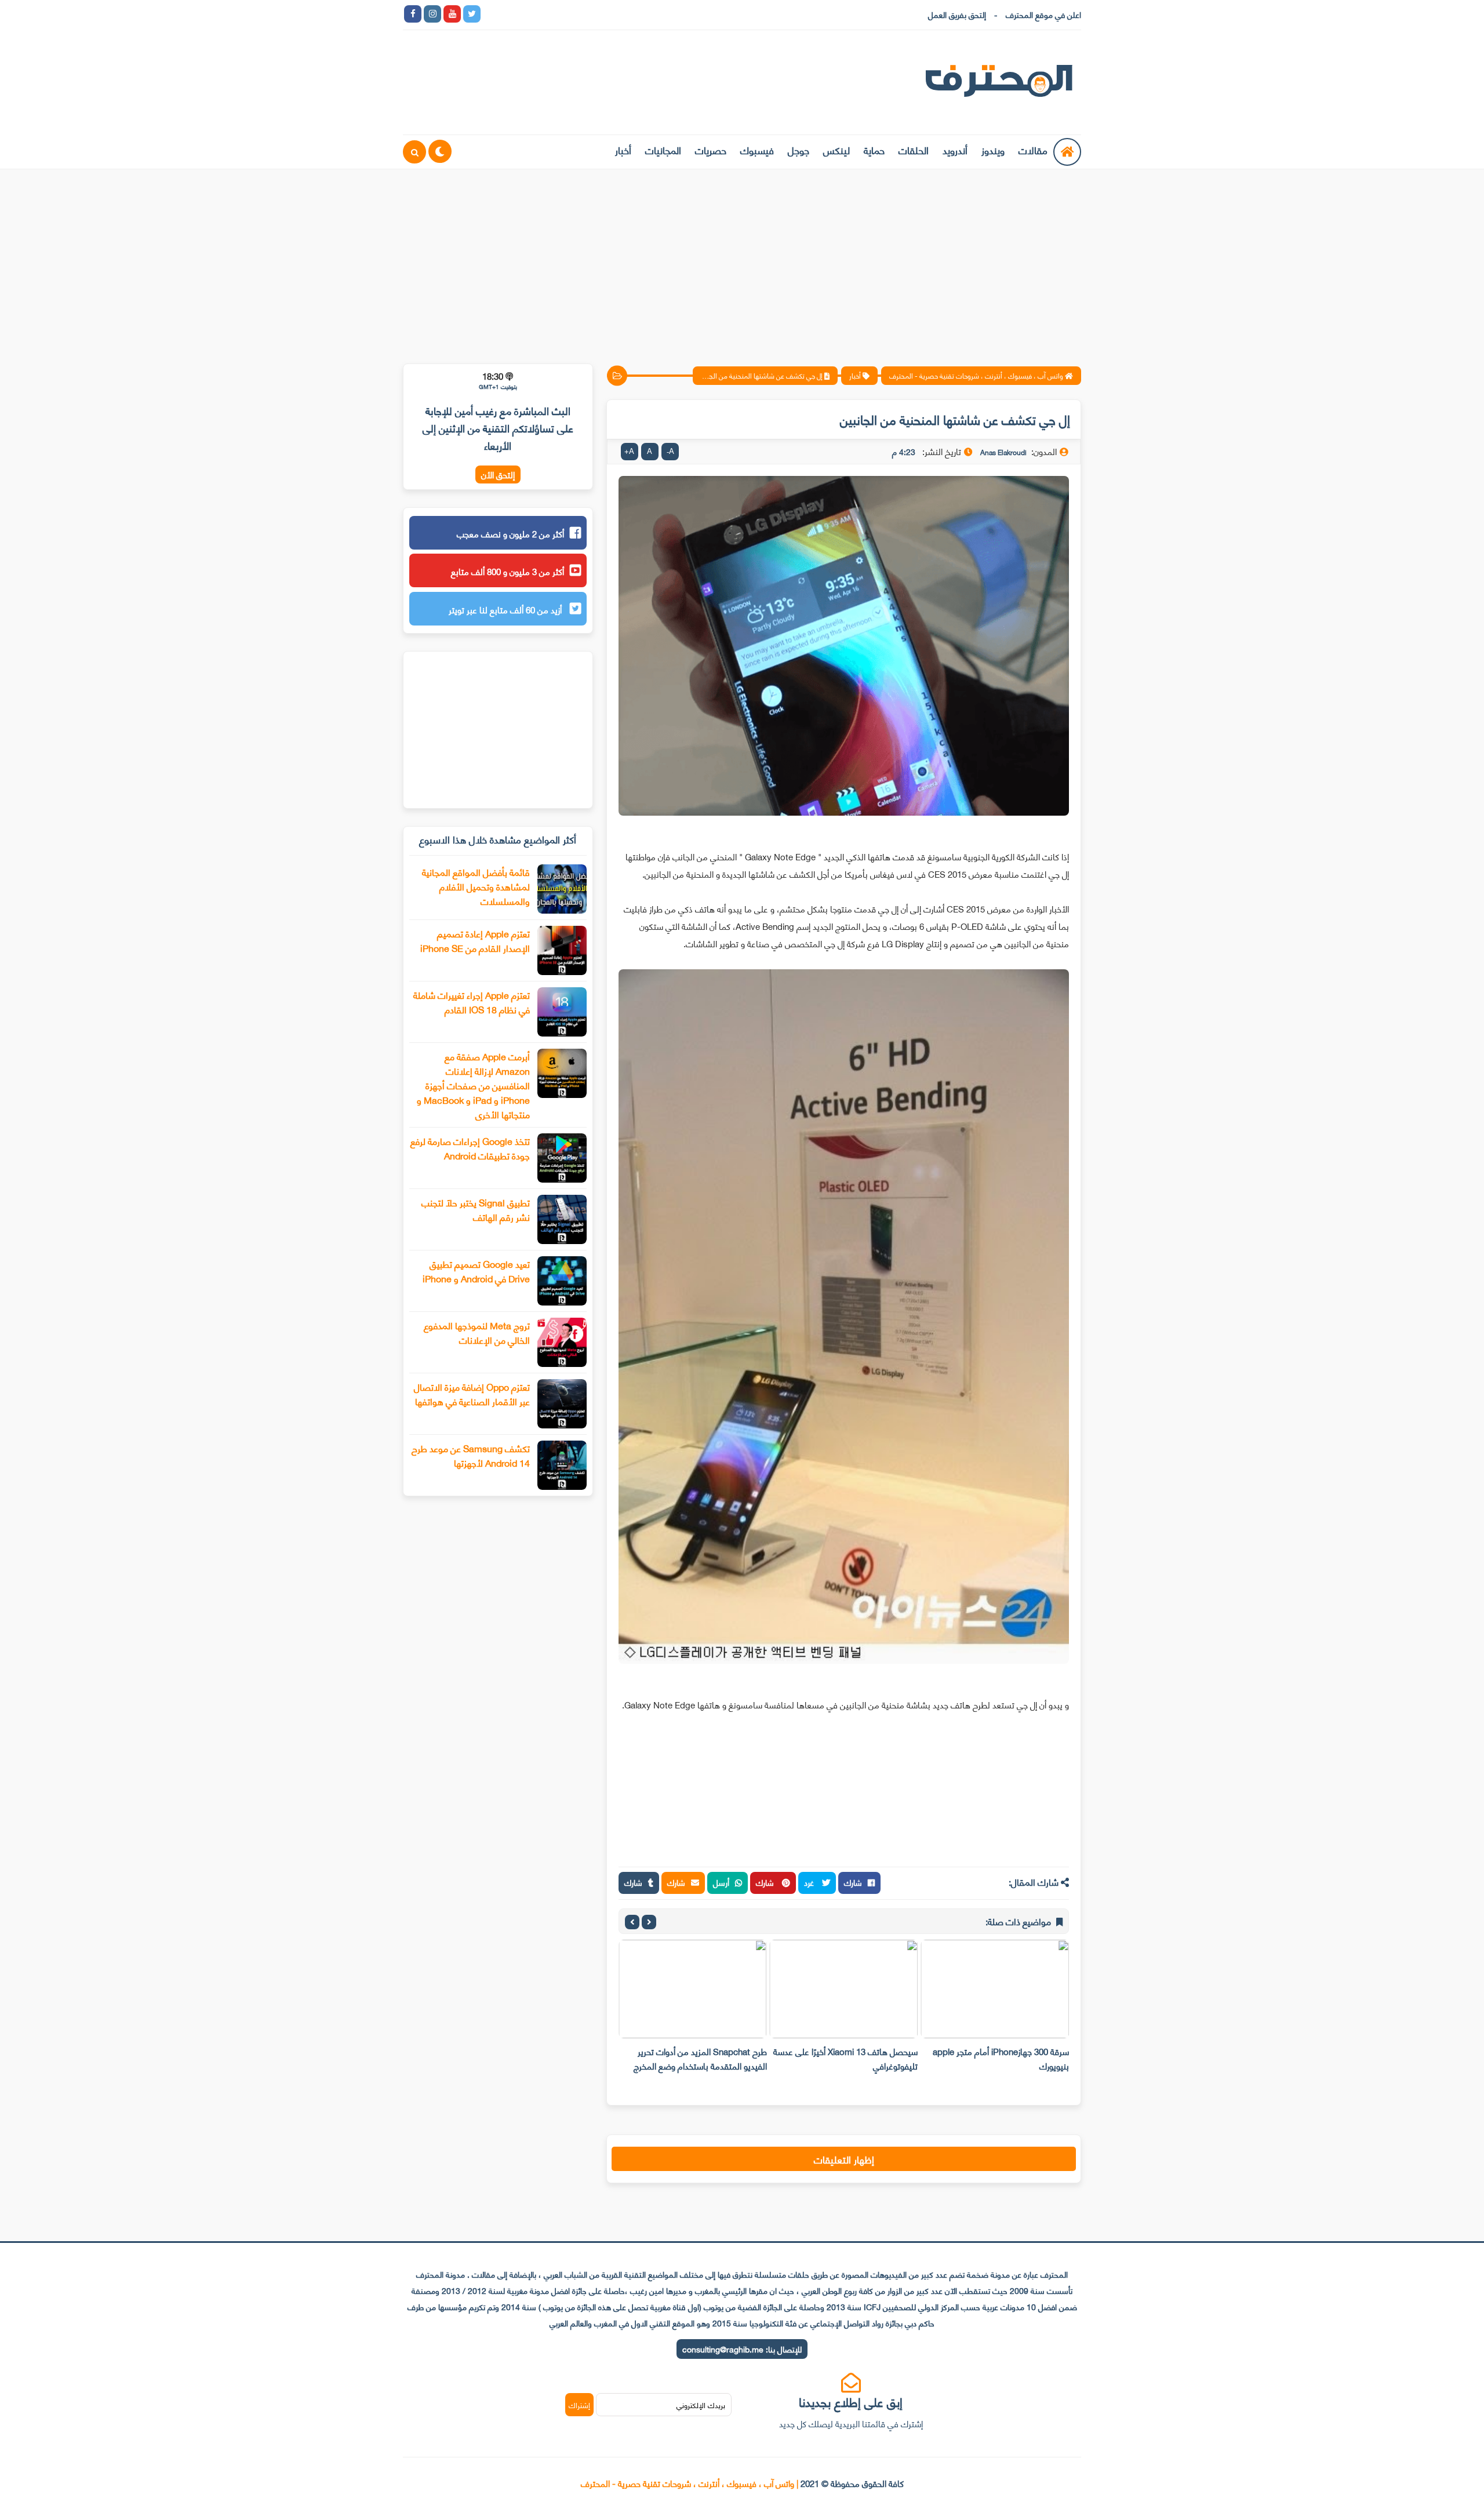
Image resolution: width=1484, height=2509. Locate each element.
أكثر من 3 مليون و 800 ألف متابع (508, 571)
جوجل (799, 150)
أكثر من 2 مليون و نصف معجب (510, 533)
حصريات (711, 150)
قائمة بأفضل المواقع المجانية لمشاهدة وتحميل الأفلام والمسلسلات (476, 886)
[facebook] (413, 14)
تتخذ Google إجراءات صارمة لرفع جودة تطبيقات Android (470, 1148)
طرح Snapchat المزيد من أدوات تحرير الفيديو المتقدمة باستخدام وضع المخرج (700, 2058)
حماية (874, 150)
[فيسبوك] (551, 14)
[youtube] (452, 14)
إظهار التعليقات (844, 2159)
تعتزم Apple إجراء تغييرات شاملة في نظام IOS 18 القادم (472, 1002)
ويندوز (993, 150)
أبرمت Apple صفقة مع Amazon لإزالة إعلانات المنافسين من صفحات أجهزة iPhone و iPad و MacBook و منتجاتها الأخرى (473, 1085)
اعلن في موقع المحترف (1043, 14)
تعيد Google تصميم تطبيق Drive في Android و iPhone (476, 1271)
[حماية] (492, 14)
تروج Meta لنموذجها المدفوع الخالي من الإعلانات (477, 1332)
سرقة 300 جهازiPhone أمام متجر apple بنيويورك (1001, 2058)
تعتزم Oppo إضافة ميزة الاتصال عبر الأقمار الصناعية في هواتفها (472, 1394)
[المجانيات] (590, 14)
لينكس (836, 150)
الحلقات (914, 150)
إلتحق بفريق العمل (957, 14)
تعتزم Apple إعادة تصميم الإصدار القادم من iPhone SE (475, 940)
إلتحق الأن (498, 474)
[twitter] (472, 14)
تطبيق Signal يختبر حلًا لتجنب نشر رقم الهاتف (476, 1209)
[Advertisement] (742, 259)
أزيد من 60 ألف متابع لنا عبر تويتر (506, 609)
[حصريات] (570, 14)
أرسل (721, 1882)
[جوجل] (531, 14)
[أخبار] (610, 14)
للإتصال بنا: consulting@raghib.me (742, 2349)
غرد (810, 1882)
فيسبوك (757, 150)
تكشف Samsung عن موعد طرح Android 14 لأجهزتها (471, 1455)
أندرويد (955, 150)
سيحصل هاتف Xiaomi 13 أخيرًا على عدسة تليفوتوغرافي (845, 2058)
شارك (853, 1882)
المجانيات (663, 150)
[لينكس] (511, 14)
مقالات (1033, 150)
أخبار (623, 150)
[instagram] (432, 14)
